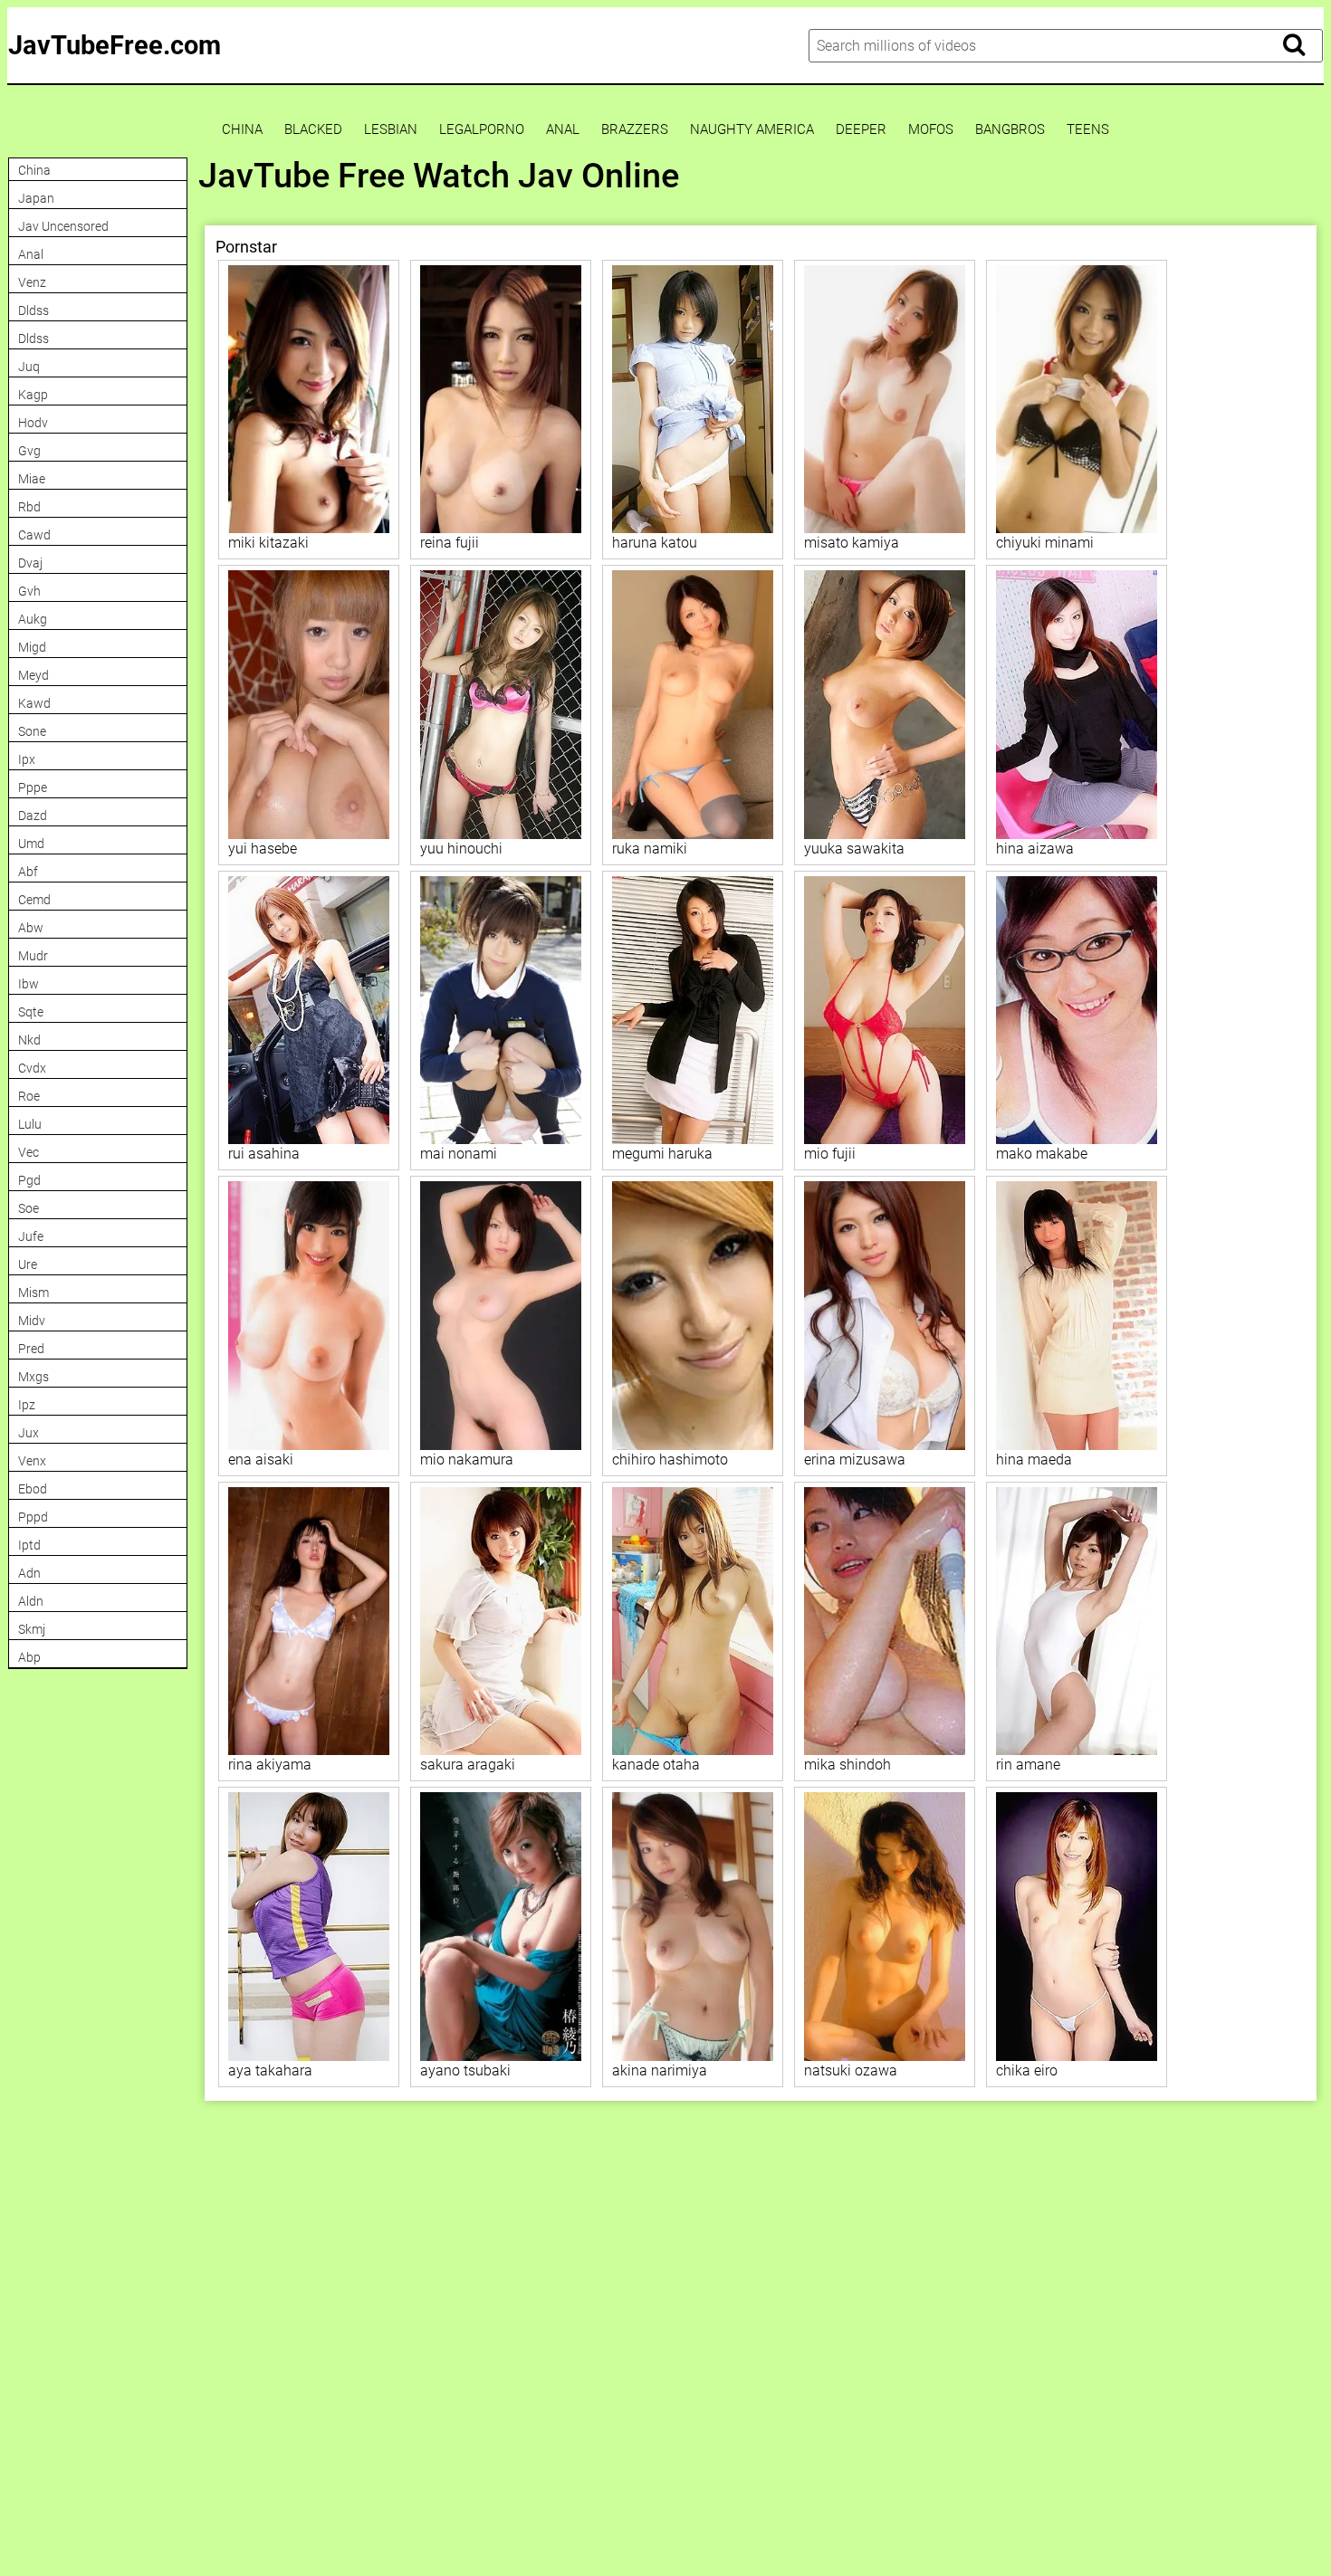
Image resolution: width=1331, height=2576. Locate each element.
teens (1088, 130)
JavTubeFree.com (115, 45)
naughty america (752, 130)
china (242, 130)
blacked (313, 130)
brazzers (635, 130)
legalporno (482, 130)
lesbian (391, 130)
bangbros (1010, 130)
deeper (861, 130)
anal (563, 130)
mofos (931, 130)
